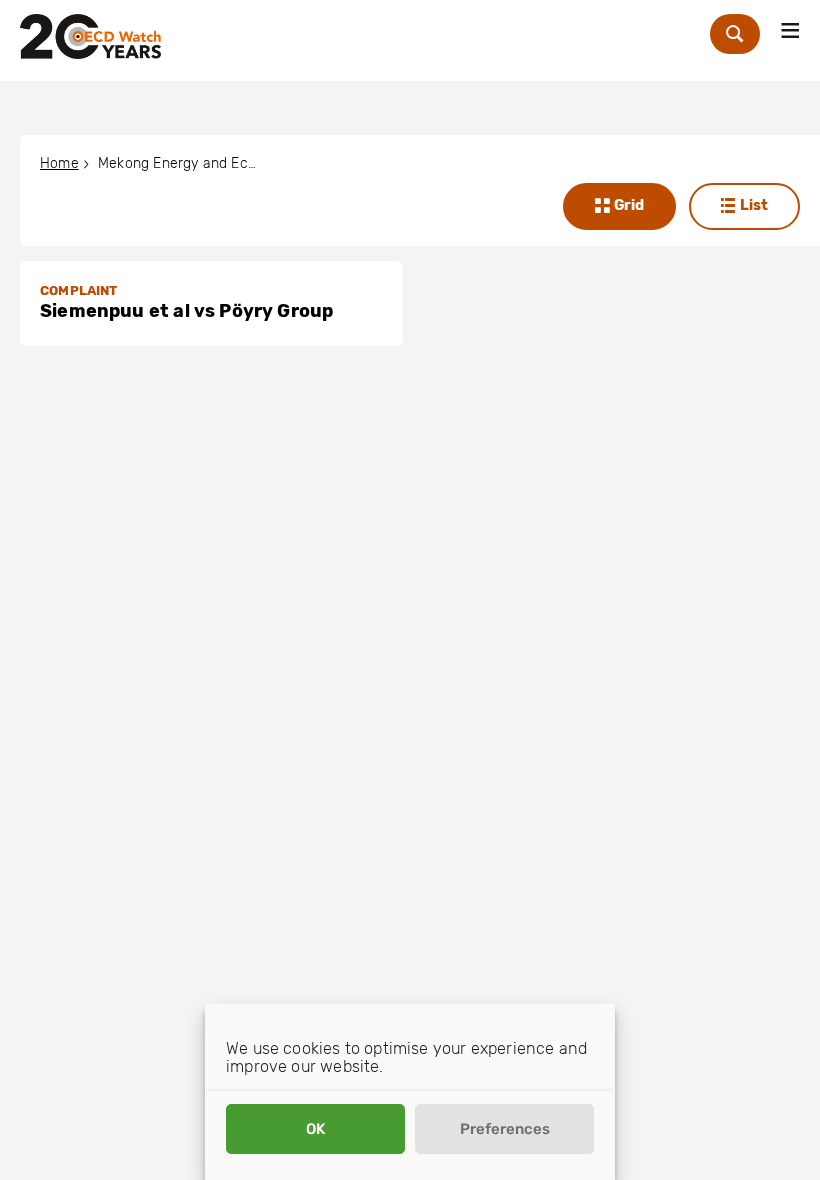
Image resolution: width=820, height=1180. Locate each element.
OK (315, 1129)
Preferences (505, 1129)
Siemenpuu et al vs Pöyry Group (186, 311)
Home (59, 163)
